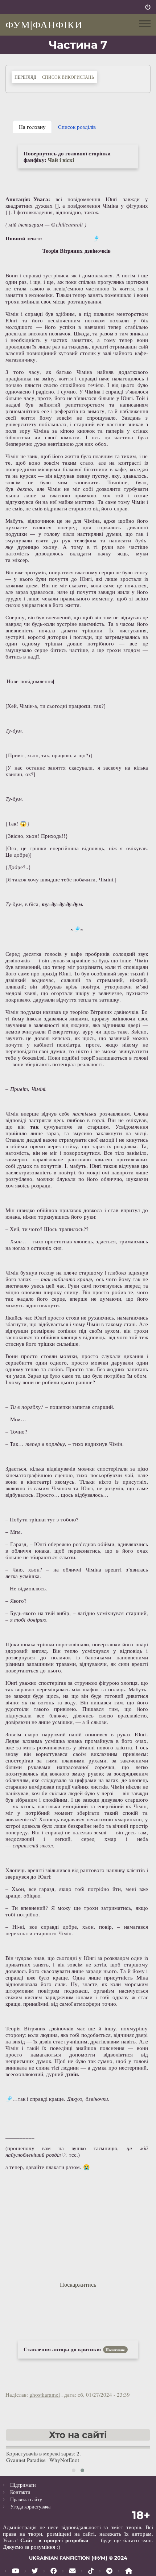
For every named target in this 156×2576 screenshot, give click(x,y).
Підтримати (23, 2485)
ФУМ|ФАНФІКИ (44, 24)
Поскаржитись (78, 2284)
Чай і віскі (61, 160)
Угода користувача (30, 2506)
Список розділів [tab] (77, 127)
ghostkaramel (45, 2394)
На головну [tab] (32, 127)
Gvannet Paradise (26, 2460)
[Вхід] (148, 7)
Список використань (68, 77)
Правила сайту (26, 2499)
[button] (74, 2470)
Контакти (20, 2492)
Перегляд (27, 77)
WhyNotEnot (64, 2460)
